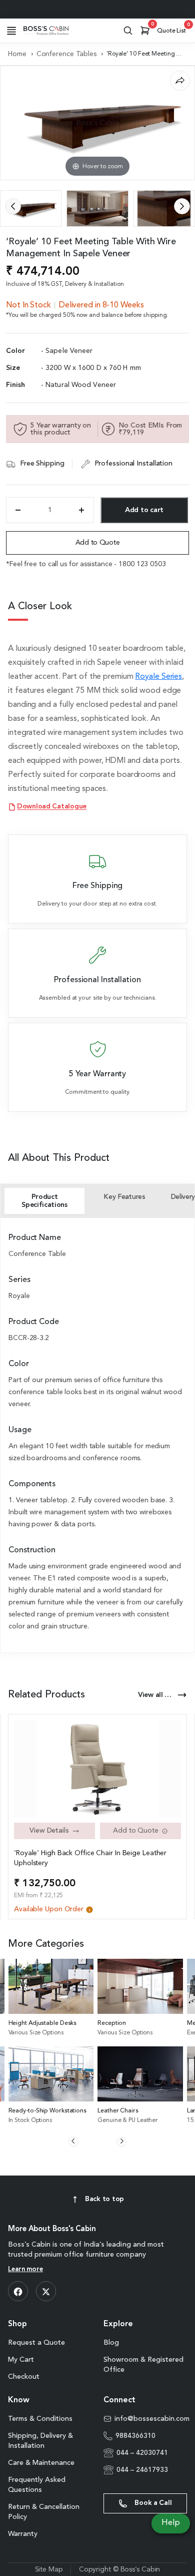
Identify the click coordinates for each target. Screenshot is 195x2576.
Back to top (104, 2199)
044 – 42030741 (142, 2453)
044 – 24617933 (142, 2470)
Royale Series (158, 677)
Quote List (173, 29)
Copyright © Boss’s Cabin (120, 2569)
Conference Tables (66, 54)
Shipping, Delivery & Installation (40, 2441)
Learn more (25, 2269)
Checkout (24, 2377)
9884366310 (135, 2436)
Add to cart (144, 510)
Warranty (23, 2534)
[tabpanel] (97, 1433)
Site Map (49, 2569)
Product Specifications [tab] (44, 1201)
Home (17, 54)
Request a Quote (36, 2343)
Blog (111, 2343)
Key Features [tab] (124, 1197)
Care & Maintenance (41, 2463)
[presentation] (13, 206)
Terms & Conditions (40, 2419)
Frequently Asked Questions (37, 2485)
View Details (49, 1831)
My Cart (21, 2360)
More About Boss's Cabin (52, 2229)
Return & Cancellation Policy (44, 2512)
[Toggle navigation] (11, 31)
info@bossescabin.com (151, 2419)
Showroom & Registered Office (143, 2365)
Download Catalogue (52, 807)
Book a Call (152, 2503)
